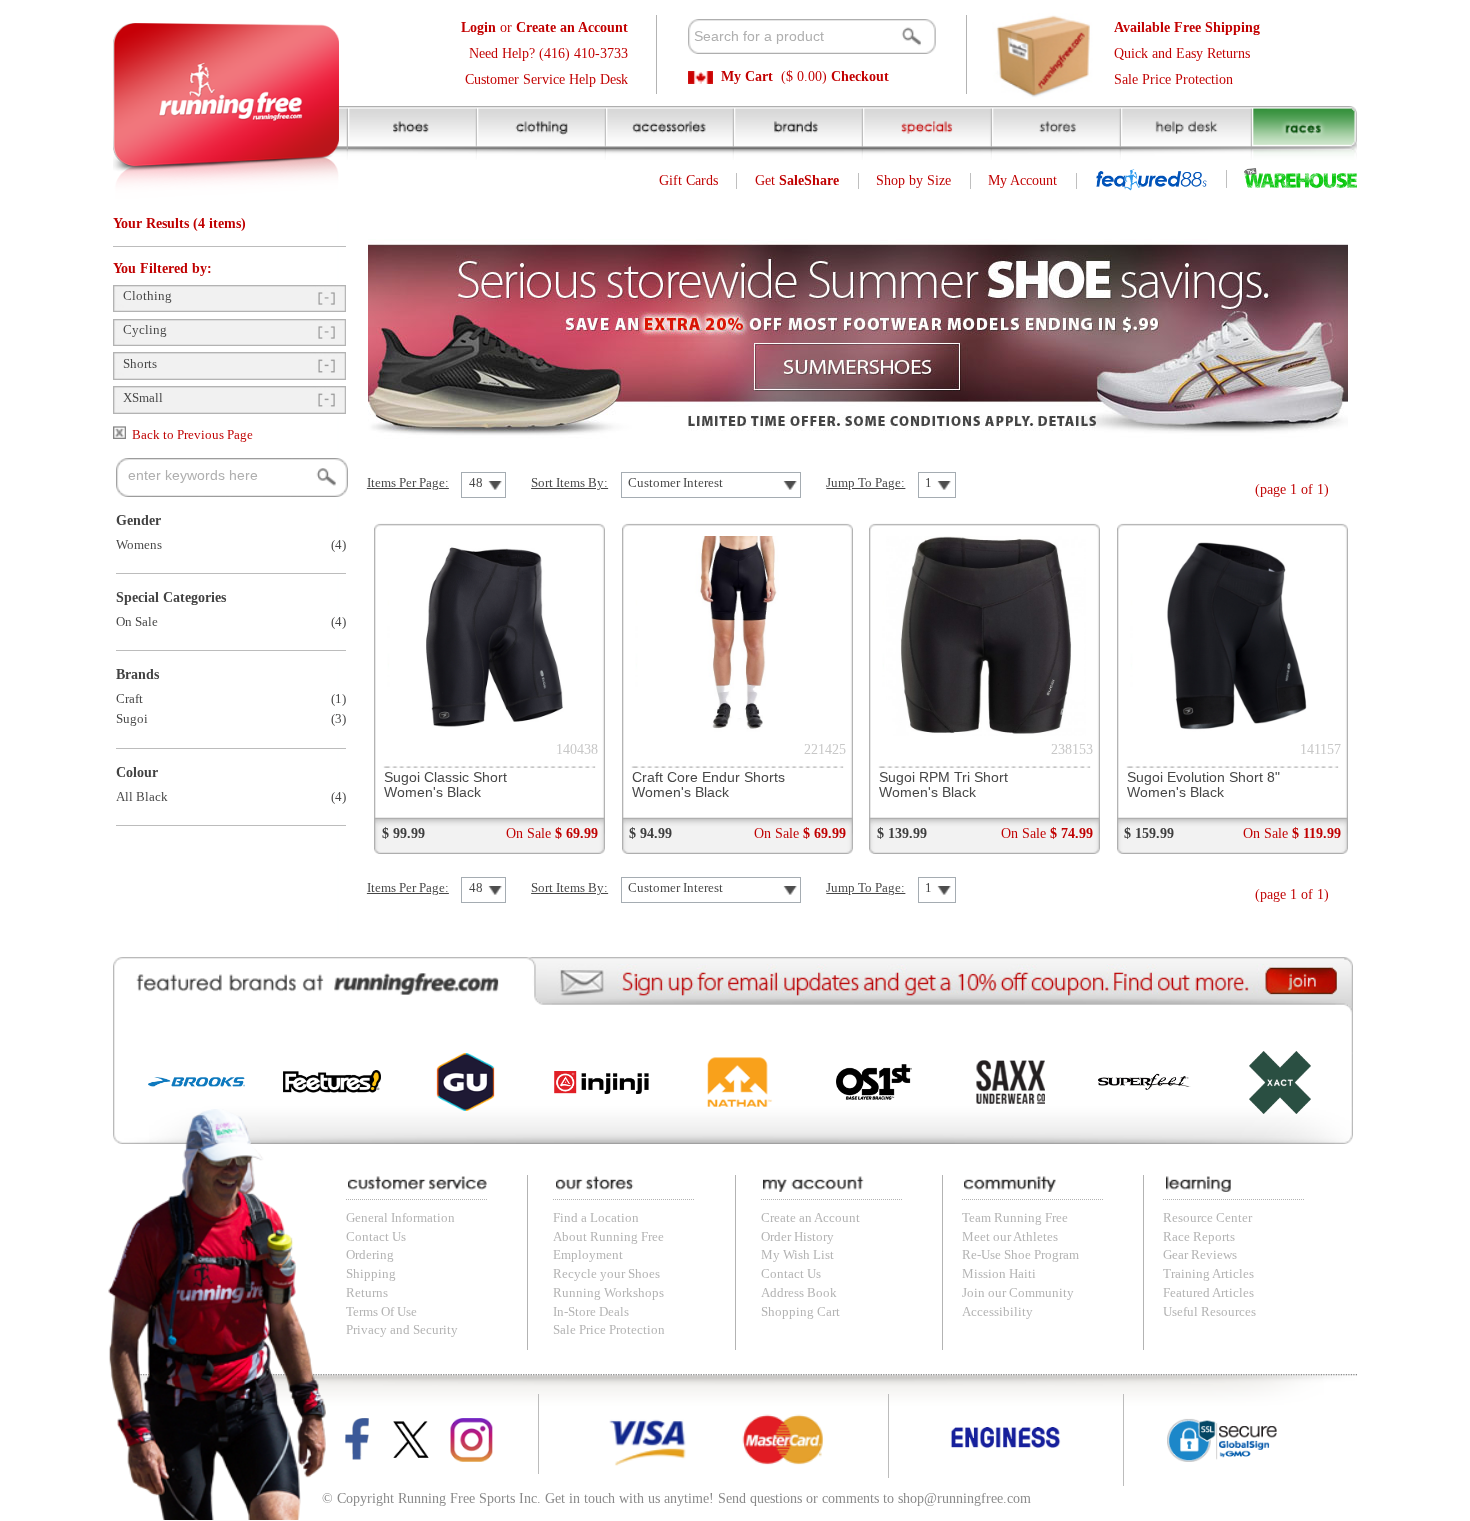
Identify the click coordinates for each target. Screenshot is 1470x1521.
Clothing (147, 296)
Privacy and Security (402, 1330)
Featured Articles (1208, 1293)
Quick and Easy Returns (1182, 53)
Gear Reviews (1200, 1255)
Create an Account (810, 1218)
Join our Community (1018, 1293)
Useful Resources (1209, 1312)
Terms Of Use (381, 1312)
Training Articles (1208, 1274)
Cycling (145, 330)
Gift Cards (688, 180)
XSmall (143, 398)
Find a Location (596, 1218)
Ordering (370, 1255)
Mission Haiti (999, 1274)
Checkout (860, 76)
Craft (129, 699)
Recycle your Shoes (606, 1274)
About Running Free (608, 1237)
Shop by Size (913, 180)
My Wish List (797, 1255)
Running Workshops (608, 1293)
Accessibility (997, 1312)
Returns (367, 1293)
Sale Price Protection (1173, 79)
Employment (588, 1255)
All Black (142, 797)
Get (797, 180)
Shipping (371, 1274)
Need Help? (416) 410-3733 (548, 53)
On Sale (137, 622)
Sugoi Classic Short (445, 785)
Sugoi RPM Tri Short (943, 785)
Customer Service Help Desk (546, 79)
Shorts (140, 364)
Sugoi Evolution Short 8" (1203, 785)
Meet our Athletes (1010, 1237)
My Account (1022, 180)
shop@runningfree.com (964, 1498)
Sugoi (132, 719)
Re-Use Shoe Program (1020, 1255)
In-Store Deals (591, 1312)
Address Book (799, 1293)
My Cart (747, 76)
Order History (797, 1237)
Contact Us (376, 1237)
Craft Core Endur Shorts (708, 785)
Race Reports (1199, 1237)
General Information (400, 1218)
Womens (139, 545)
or (544, 27)
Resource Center (1207, 1218)
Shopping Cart (800, 1312)
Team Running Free (1015, 1218)
